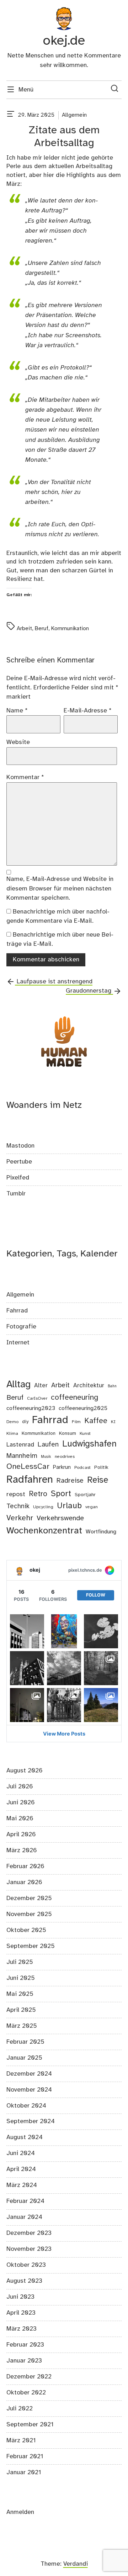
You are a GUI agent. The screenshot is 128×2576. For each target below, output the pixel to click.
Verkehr (20, 1518)
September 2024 (31, 2121)
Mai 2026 (20, 1819)
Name (17, 711)
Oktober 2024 (26, 2106)
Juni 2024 (21, 2153)
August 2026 (25, 1771)
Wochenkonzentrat (44, 1531)
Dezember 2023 (29, 2233)
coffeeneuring (74, 1398)
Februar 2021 (25, 2456)
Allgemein (74, 115)
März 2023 (22, 2329)
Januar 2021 (24, 2472)
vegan (92, 1507)
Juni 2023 (20, 2297)
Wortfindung (101, 1532)
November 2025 (29, 1914)
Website (18, 742)
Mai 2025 (20, 1994)
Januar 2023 (24, 2361)
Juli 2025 (20, 1962)
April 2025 (21, 2010)
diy (25, 1422)
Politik (101, 1468)
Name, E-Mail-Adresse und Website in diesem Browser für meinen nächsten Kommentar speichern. (60, 889)
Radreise (70, 1481)
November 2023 (29, 2249)
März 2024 (22, 2185)
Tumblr (16, 1194)
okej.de (64, 41)
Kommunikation (70, 629)
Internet (18, 1343)
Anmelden (20, 2512)
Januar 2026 (24, 1882)
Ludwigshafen (89, 1444)
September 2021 (30, 2425)
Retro (38, 1494)
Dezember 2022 (29, 2377)
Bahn (112, 1386)
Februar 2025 (25, 2042)
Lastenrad (20, 1445)
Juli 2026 (20, 1787)
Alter (41, 1386)
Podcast (82, 1468)
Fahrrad (17, 1311)
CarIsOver (37, 1398)
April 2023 (21, 2313)
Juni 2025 (21, 1978)
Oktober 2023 (26, 2265)
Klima (12, 1434)
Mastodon (20, 1146)
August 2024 (25, 2137)
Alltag (18, 1385)
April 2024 (21, 2169)
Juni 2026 (21, 1803)
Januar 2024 (24, 2217)
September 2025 (31, 1946)
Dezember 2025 (29, 1898)
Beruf (42, 629)
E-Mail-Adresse (88, 711)
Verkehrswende (60, 1518)
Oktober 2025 (26, 1930)
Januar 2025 (24, 2058)
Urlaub (69, 1506)
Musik (46, 1457)
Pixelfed (18, 1178)
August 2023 (24, 2281)
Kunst (85, 1434)
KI (113, 1422)
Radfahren (30, 1480)
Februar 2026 (25, 1866)
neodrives (65, 1457)
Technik (18, 1506)
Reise (98, 1480)
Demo (12, 1422)
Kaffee (96, 1421)
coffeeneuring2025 (83, 1408)
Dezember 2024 (29, 2074)
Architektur (89, 1386)
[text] (11, 115)
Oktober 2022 (26, 2393)
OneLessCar (28, 1467)
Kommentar (25, 777)
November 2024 (29, 2090)
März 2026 (22, 1850)
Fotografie (21, 1327)
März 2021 (21, 2441)
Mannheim (22, 1456)
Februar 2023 (25, 2345)
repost (16, 1495)
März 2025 (22, 2026)
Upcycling (43, 1507)
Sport (61, 1494)
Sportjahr (85, 1495)
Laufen (48, 1445)
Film (76, 1422)
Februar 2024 (25, 2201)
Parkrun (62, 1467)
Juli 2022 (20, 2409)
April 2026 (21, 1834)
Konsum (68, 1434)
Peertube (19, 1162)
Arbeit (24, 629)
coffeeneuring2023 (31, 1408)
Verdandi (76, 2564)
